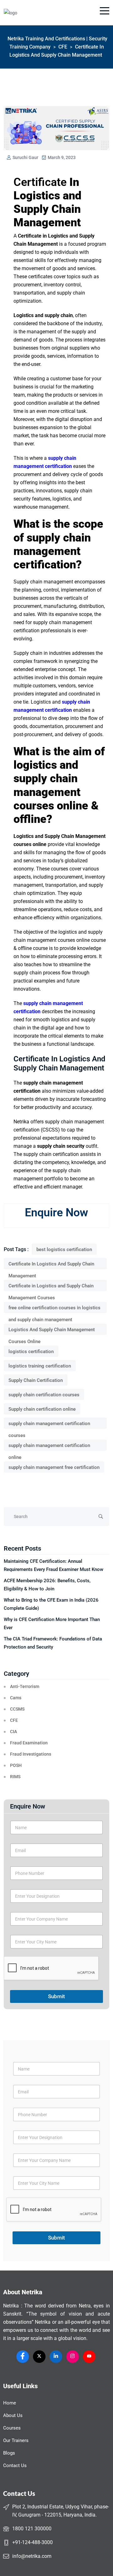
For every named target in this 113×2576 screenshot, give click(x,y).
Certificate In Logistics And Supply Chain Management (51, 1265)
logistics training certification (40, 1366)
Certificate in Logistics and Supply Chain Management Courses (51, 1287)
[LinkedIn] (56, 2357)
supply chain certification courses (44, 1395)
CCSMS (17, 1709)
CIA (13, 1732)
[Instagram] (73, 2357)
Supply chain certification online (42, 1409)
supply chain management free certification (54, 1467)
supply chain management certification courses (49, 1425)
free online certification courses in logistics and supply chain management (54, 1309)
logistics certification (31, 1352)
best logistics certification (64, 1250)
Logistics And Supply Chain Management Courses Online (52, 1331)
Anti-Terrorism (25, 1686)
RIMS (15, 1777)
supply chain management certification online (49, 1447)
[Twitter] (39, 2357)
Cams (16, 1698)
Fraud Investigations (31, 1754)
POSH (16, 1765)
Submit (56, 1996)
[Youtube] (89, 2357)
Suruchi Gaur (25, 157)
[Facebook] (23, 2357)
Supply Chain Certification (36, 1380)
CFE (14, 1720)
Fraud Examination (29, 1743)
